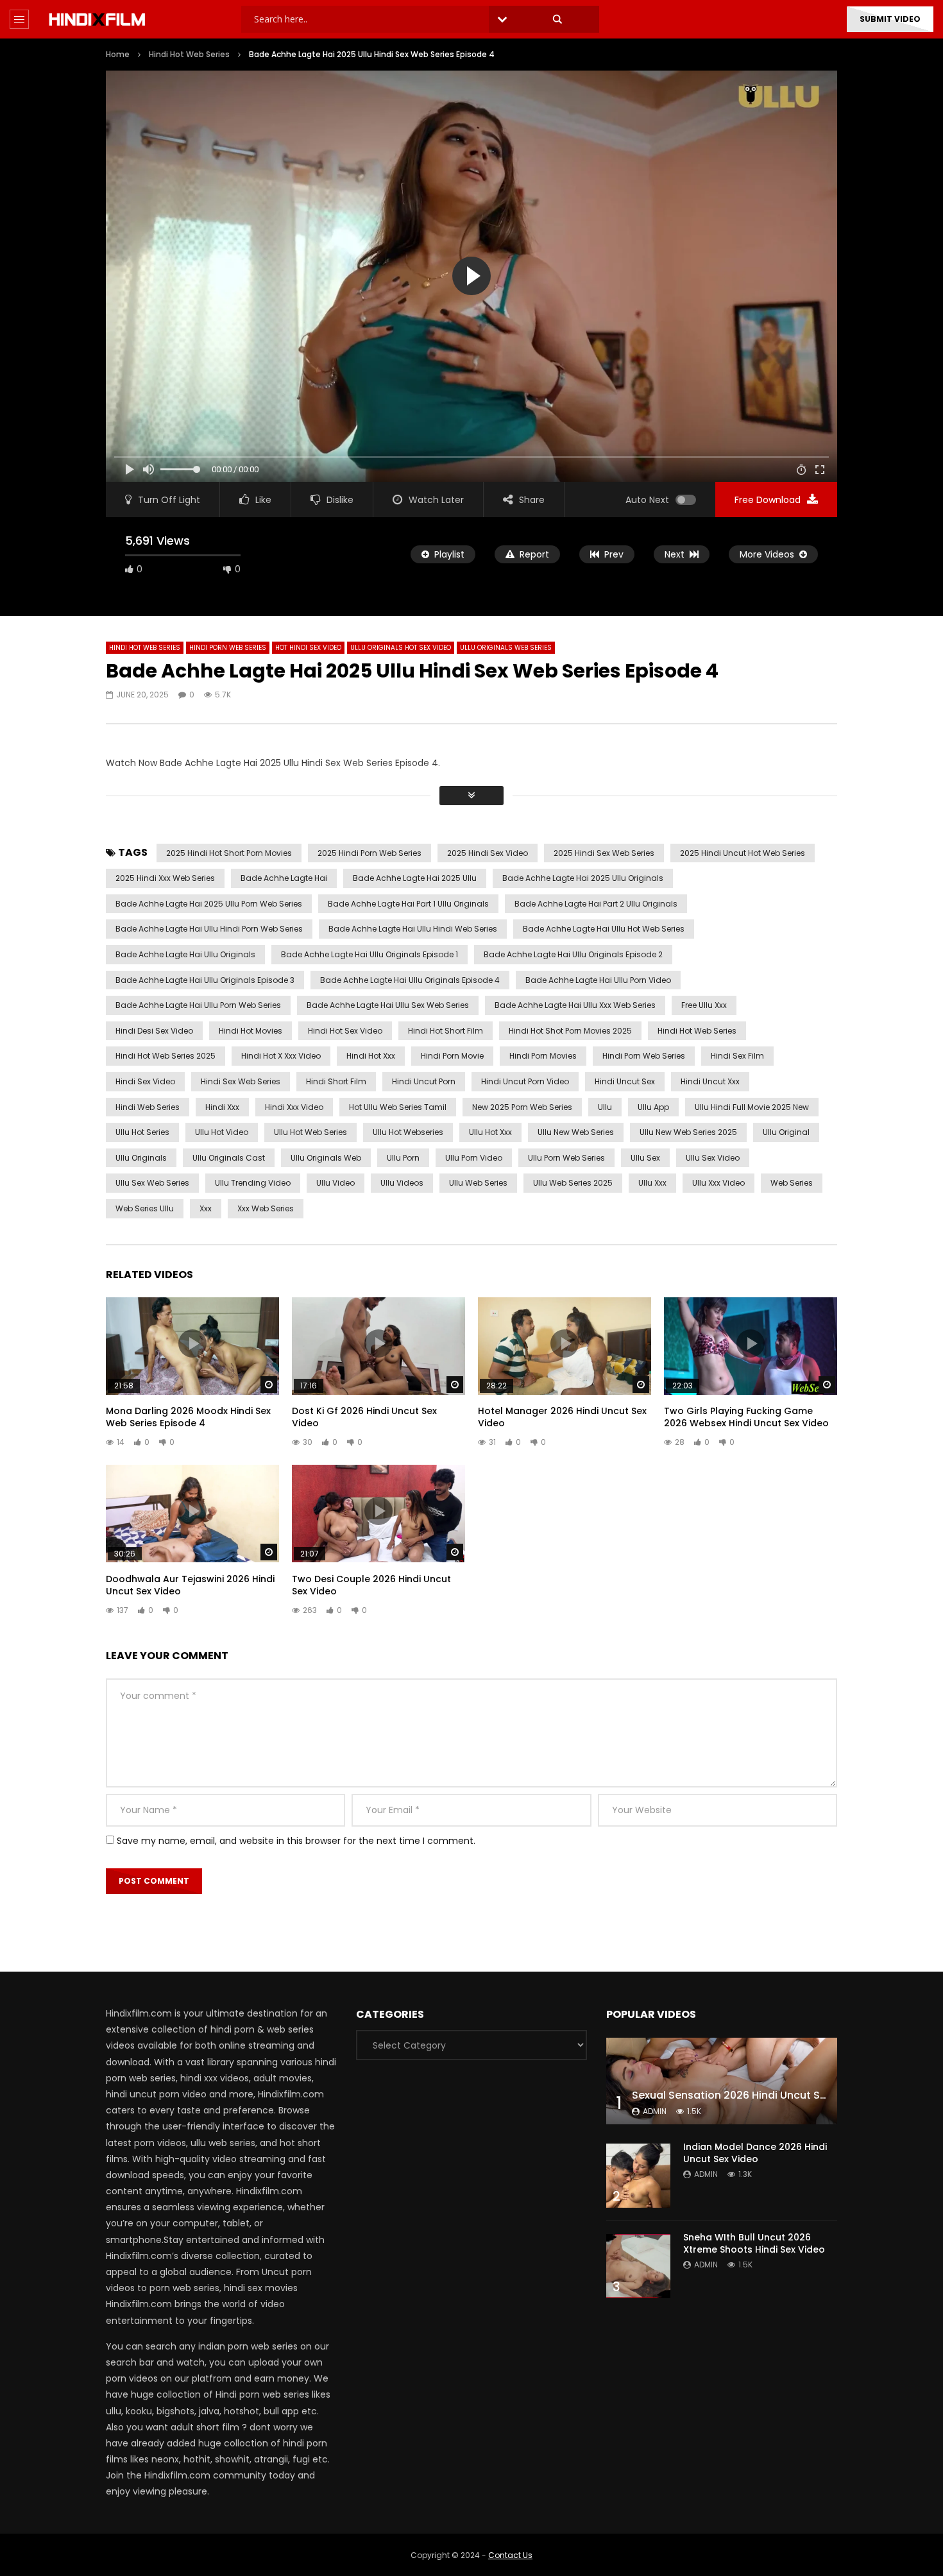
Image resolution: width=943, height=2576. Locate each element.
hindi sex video (145, 1081)
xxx (206, 1208)
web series (792, 1183)
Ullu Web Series (478, 1183)
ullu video (336, 1183)
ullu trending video (253, 1183)
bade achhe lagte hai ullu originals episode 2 (573, 954)
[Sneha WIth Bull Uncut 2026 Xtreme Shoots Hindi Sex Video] (638, 2266)
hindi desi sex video (154, 1031)
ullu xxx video (718, 1183)
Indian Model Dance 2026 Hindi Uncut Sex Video (755, 2153)
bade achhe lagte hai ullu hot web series (604, 929)
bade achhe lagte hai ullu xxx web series (575, 1005)
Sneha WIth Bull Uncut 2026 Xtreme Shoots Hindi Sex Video (754, 2243)
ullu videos (402, 1183)
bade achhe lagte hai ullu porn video (598, 980)
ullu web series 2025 (573, 1183)
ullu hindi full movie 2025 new (752, 1107)
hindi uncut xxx (710, 1081)
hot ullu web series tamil (398, 1107)
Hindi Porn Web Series (228, 648)
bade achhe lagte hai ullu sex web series (388, 1005)
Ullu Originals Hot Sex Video (401, 648)
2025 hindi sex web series (604, 853)
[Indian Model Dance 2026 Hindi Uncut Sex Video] (638, 2176)
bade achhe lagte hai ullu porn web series (198, 1005)
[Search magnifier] (557, 19)
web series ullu (145, 1208)
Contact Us (510, 2555)
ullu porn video (474, 1158)
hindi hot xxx (371, 1056)
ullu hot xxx (490, 1132)
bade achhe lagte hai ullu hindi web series (413, 929)
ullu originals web (326, 1158)
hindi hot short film (446, 1031)
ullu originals (141, 1158)
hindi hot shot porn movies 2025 (570, 1031)
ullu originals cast (229, 1158)
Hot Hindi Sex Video (308, 648)
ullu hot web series (310, 1132)
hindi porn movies (543, 1056)
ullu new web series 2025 (688, 1132)
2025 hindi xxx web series (165, 878)
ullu (605, 1107)
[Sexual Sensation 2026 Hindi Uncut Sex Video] (722, 2081)
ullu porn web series (566, 1158)
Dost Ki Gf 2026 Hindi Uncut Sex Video (364, 1417)
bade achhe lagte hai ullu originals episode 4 (410, 980)
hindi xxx (222, 1107)
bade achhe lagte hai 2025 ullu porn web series (209, 904)
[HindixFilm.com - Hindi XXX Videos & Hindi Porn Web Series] (97, 19)
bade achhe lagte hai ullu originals (185, 954)
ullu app (653, 1107)
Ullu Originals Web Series (506, 648)
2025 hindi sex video (488, 853)
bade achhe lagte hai (284, 878)
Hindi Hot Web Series (189, 54)
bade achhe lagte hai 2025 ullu (415, 878)
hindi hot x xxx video (281, 1056)
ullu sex (645, 1158)
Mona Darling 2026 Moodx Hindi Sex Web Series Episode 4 (188, 1417)
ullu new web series (576, 1132)
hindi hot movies (251, 1031)
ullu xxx (652, 1183)
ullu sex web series (152, 1183)
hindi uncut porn (424, 1081)
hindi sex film (737, 1056)
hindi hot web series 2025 (166, 1056)
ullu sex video (713, 1158)
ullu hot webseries (408, 1132)
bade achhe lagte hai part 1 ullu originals (408, 904)
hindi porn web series (644, 1056)
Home (118, 54)
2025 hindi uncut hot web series (743, 853)
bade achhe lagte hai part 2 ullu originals (596, 904)
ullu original (786, 1132)
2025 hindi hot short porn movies (229, 853)
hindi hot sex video (345, 1031)
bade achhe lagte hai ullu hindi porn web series (209, 929)
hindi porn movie (452, 1056)
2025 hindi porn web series (370, 853)
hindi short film (336, 1081)
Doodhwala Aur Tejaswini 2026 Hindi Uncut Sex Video (190, 1585)
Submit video (890, 19)
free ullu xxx (704, 1005)
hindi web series (148, 1107)
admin (655, 2111)
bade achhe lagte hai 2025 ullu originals (583, 878)
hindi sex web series (241, 1081)
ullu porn (403, 1158)
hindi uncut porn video (525, 1081)
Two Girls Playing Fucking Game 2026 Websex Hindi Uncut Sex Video (746, 1417)
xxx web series (266, 1208)
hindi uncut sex (625, 1081)
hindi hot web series (697, 1031)
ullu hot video (222, 1132)
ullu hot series (142, 1132)
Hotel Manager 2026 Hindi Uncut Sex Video (562, 1417)
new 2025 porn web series (522, 1107)
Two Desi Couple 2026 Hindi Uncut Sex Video (371, 1585)
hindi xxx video (294, 1107)
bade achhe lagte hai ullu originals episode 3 (205, 980)
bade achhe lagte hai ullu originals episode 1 (370, 954)
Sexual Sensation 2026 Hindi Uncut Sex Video (748, 2095)
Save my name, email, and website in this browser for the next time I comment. (296, 1841)
